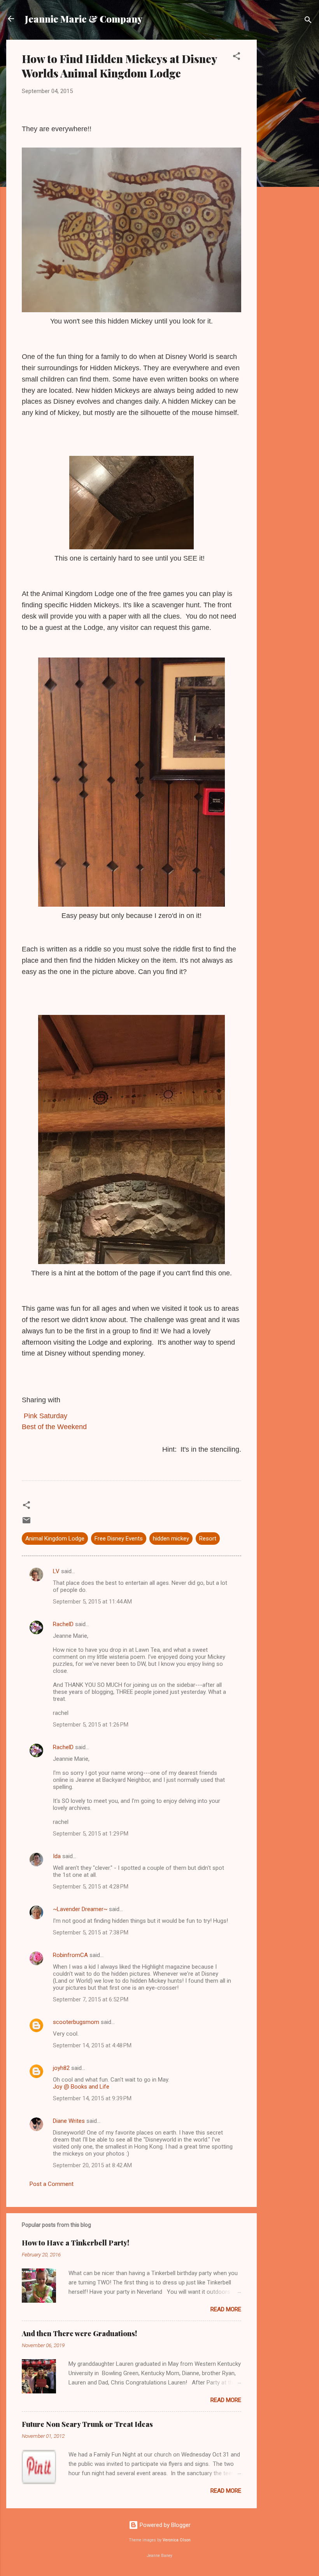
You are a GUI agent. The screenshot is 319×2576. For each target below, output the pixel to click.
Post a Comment (52, 2184)
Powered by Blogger (164, 2525)
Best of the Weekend (54, 1427)
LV (56, 1571)
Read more (226, 2309)
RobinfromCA (70, 1955)
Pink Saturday (46, 1416)
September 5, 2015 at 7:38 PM (91, 1932)
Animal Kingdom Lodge (55, 1539)
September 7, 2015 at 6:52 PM (91, 1999)
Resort (208, 1539)
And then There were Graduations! (79, 2333)
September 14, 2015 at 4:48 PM (92, 2045)
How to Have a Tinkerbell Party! (75, 2243)
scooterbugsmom (76, 2022)
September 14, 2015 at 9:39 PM (92, 2098)
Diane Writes (69, 2121)
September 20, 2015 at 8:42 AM (92, 2165)
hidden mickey (171, 1539)
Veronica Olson (177, 2540)
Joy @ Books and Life (81, 2087)
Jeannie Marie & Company (84, 19)
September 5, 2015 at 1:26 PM (91, 1725)
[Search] (308, 21)
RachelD (63, 1624)
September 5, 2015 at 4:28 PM (91, 1887)
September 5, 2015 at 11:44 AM (92, 1602)
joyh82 (61, 2068)
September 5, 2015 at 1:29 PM (91, 1834)
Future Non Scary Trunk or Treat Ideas (87, 2424)
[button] (237, 57)
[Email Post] (26, 1523)
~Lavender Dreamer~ (80, 1909)
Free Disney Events (119, 1539)
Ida (57, 1856)
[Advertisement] (288, 156)
